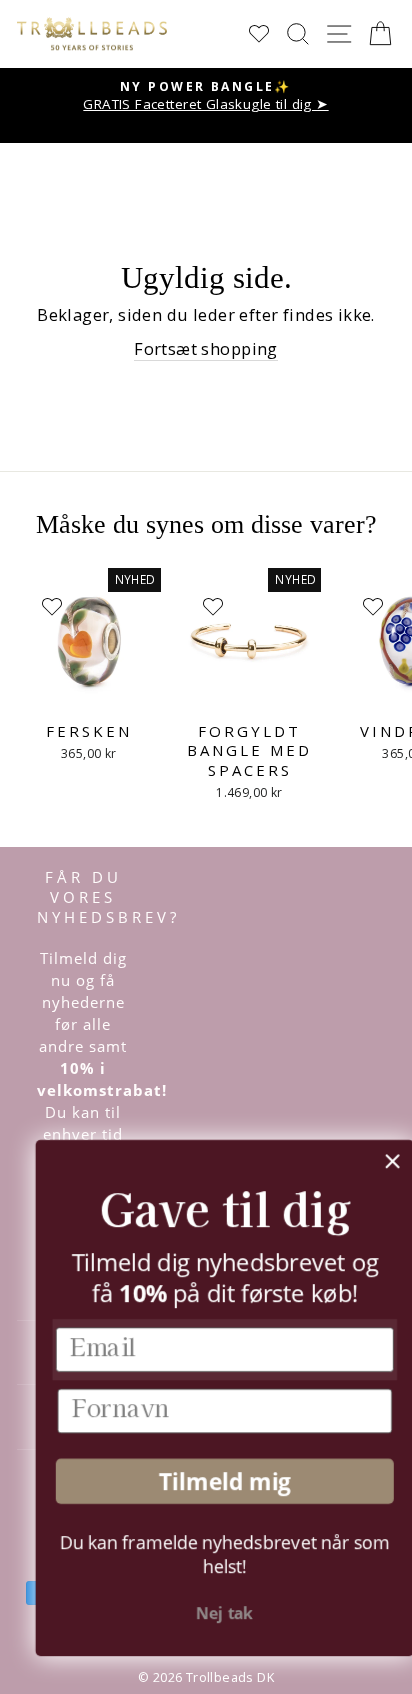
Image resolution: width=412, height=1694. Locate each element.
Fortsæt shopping (206, 348)
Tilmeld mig (208, 1481)
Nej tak (208, 1613)
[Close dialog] (375, 1161)
